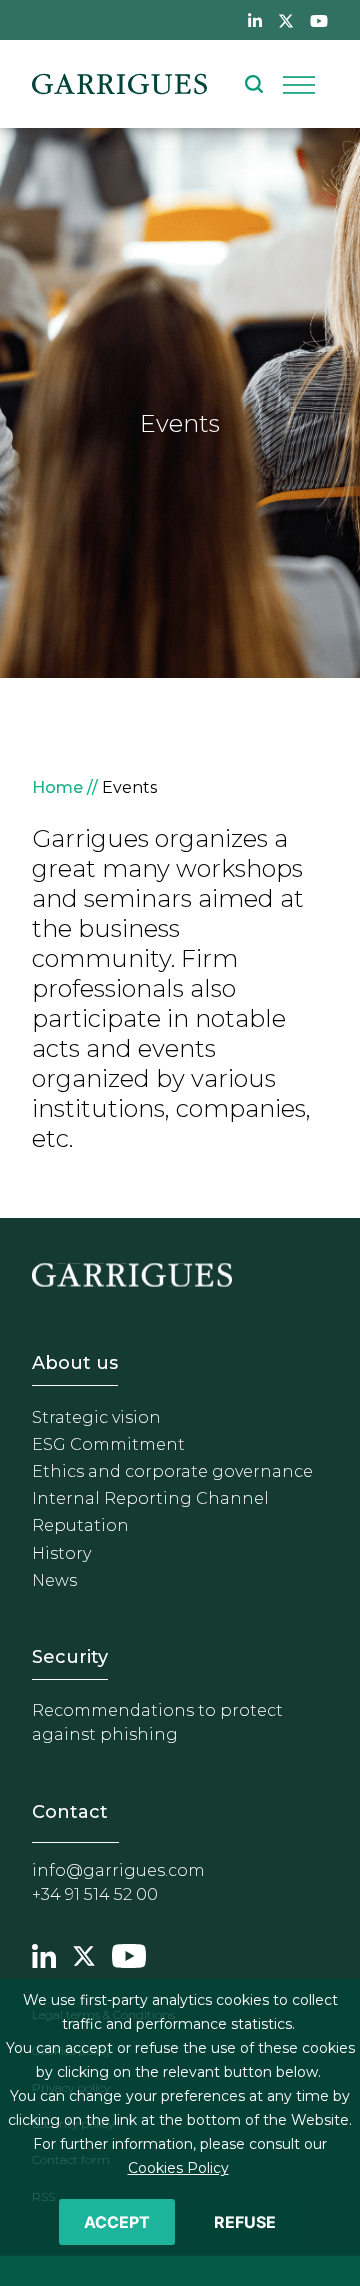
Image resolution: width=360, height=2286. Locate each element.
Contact (70, 1812)
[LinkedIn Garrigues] (44, 1954)
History (61, 1553)
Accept (117, 2222)
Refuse (245, 2222)
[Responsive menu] (299, 84)
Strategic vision (96, 1417)
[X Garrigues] (84, 1954)
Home (57, 787)
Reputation (80, 1525)
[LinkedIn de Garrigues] (255, 20)
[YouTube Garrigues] (129, 1954)
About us (75, 1363)
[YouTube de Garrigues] (319, 20)
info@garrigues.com (118, 1870)
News (54, 1580)
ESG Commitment (108, 1444)
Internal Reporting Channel (150, 1498)
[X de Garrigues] (286, 20)
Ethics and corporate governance (172, 1471)
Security (70, 1657)
